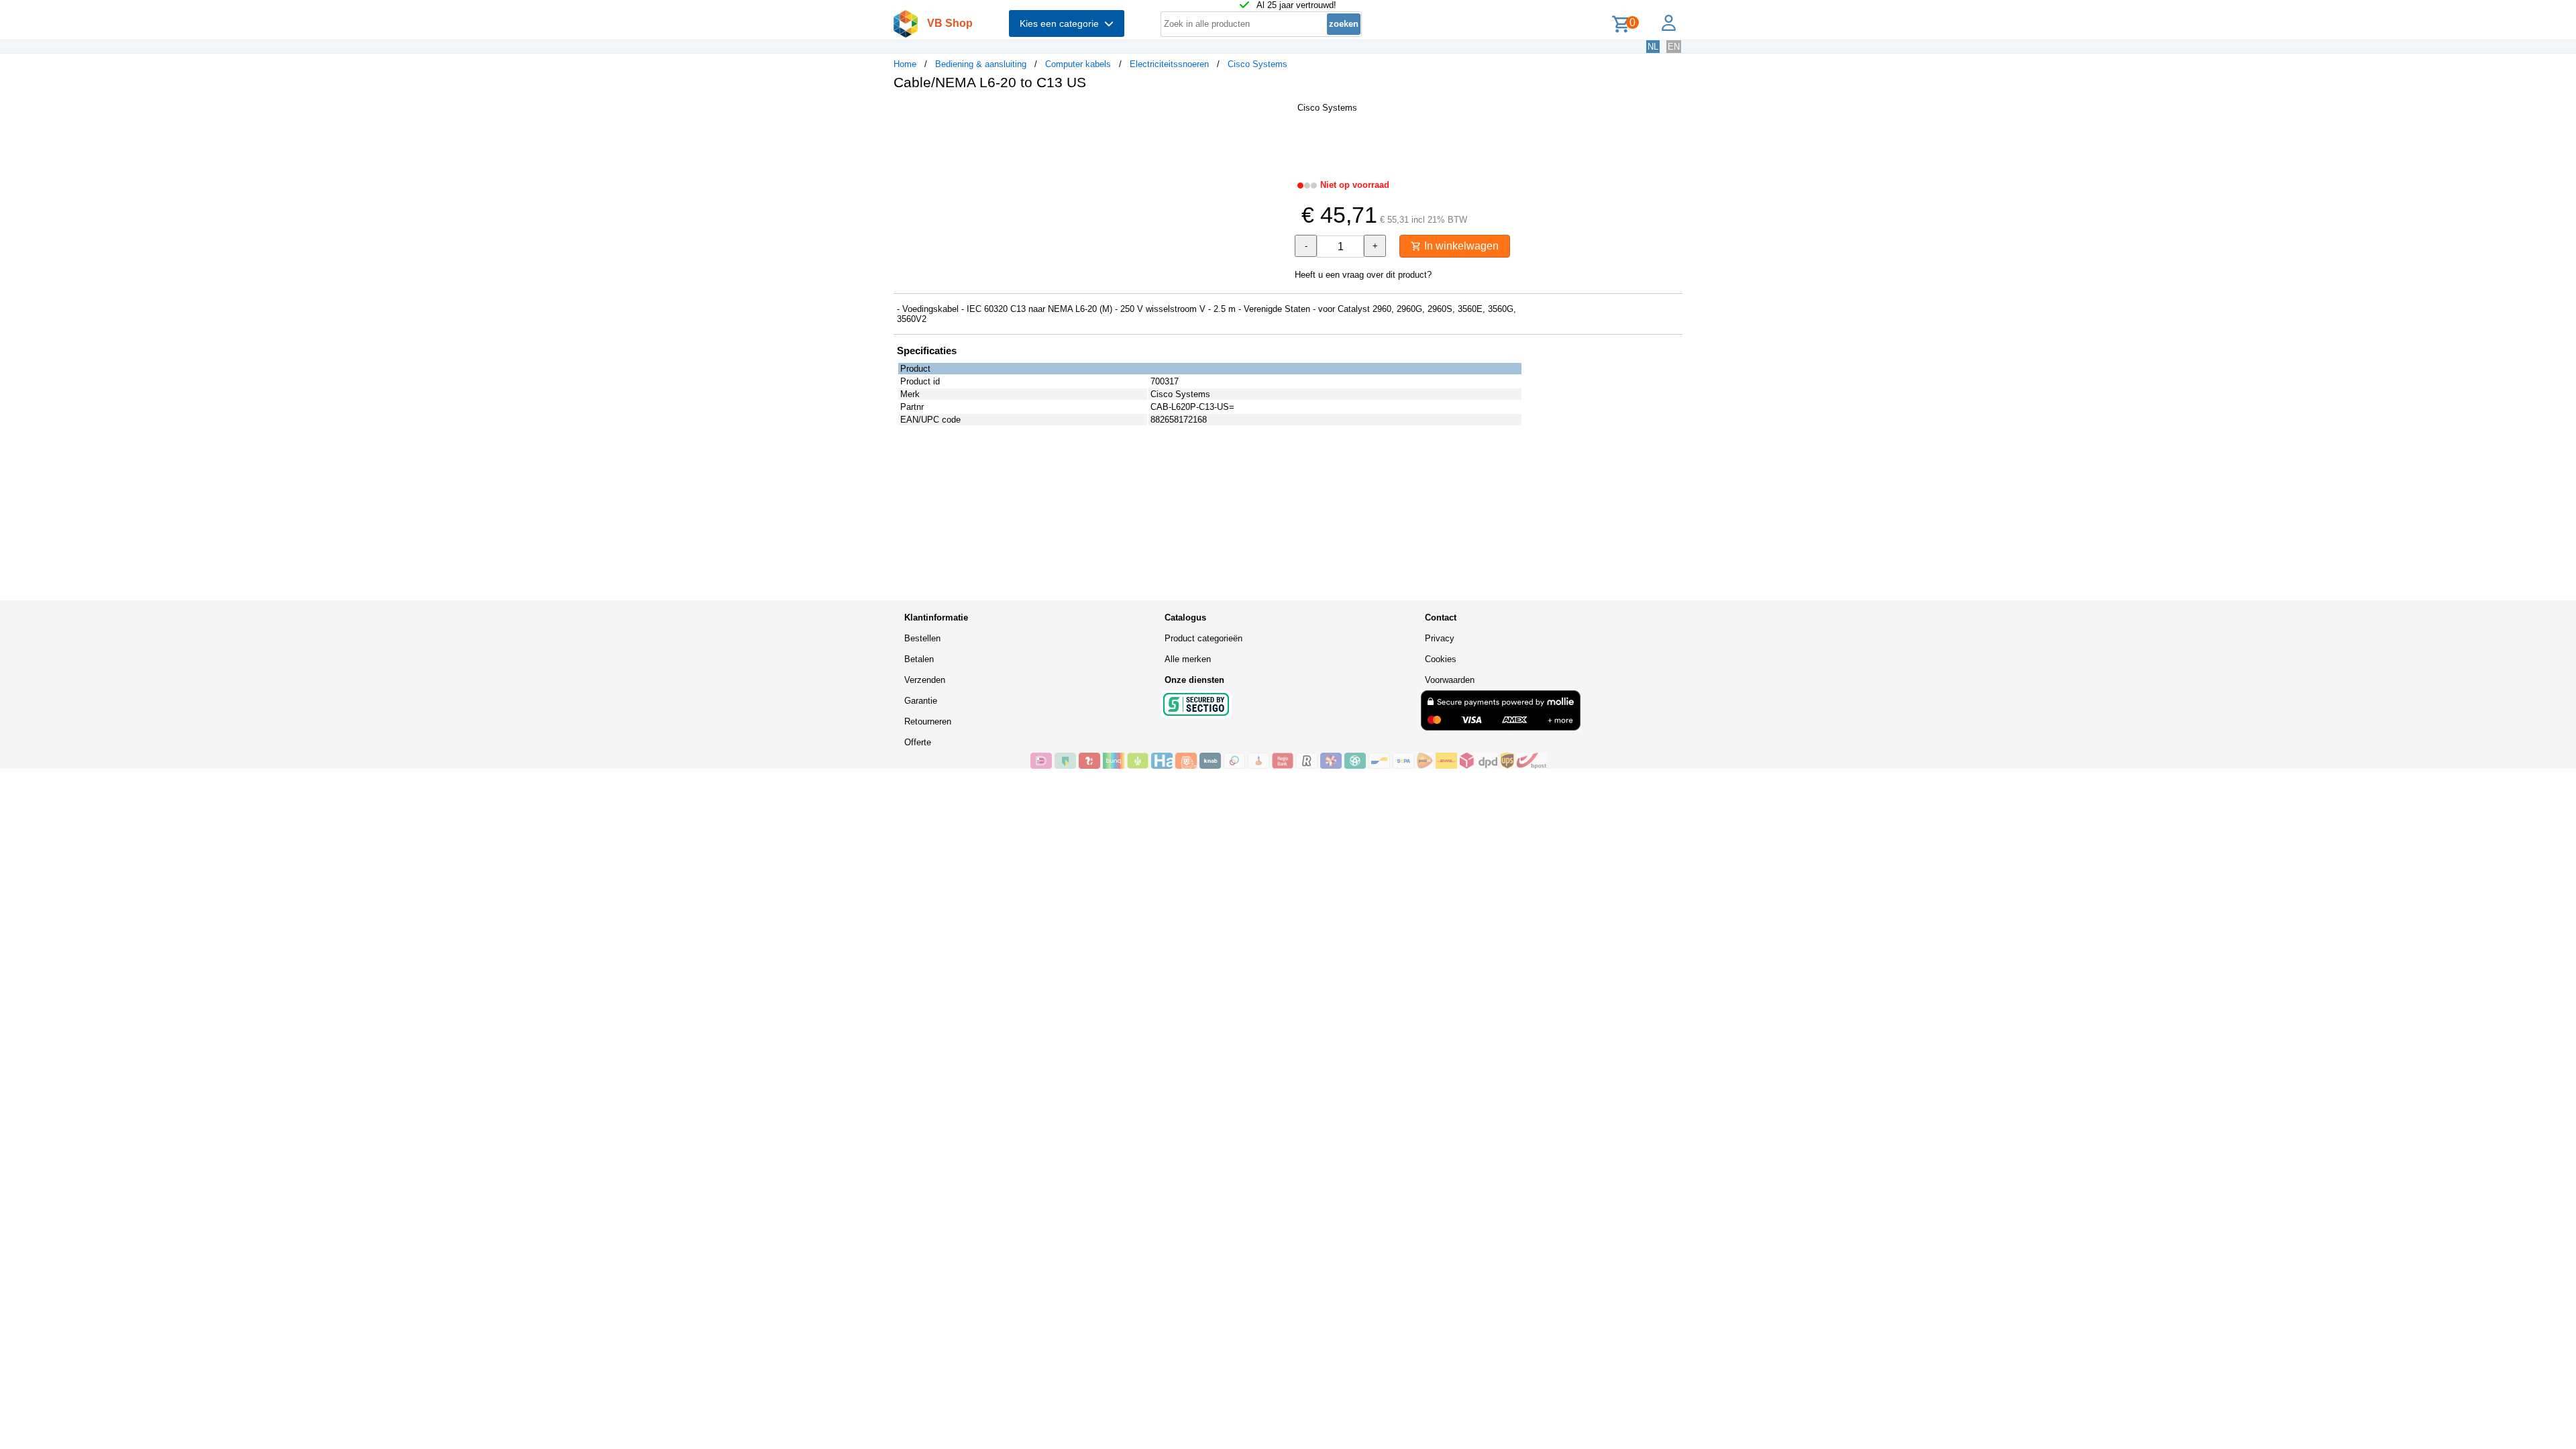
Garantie (921, 701)
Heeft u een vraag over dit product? (1363, 275)
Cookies (1441, 659)
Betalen (919, 659)
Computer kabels (1078, 64)
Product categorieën (1203, 638)
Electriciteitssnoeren (1169, 64)
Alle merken (1188, 659)
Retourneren (928, 721)
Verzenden (925, 680)
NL (1653, 47)
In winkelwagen (1460, 246)
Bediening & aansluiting (981, 64)
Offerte (918, 742)
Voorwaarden (1450, 680)
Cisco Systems (1257, 64)
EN (1674, 47)
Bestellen (922, 638)
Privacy (1440, 638)
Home (905, 64)
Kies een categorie (1062, 23)
